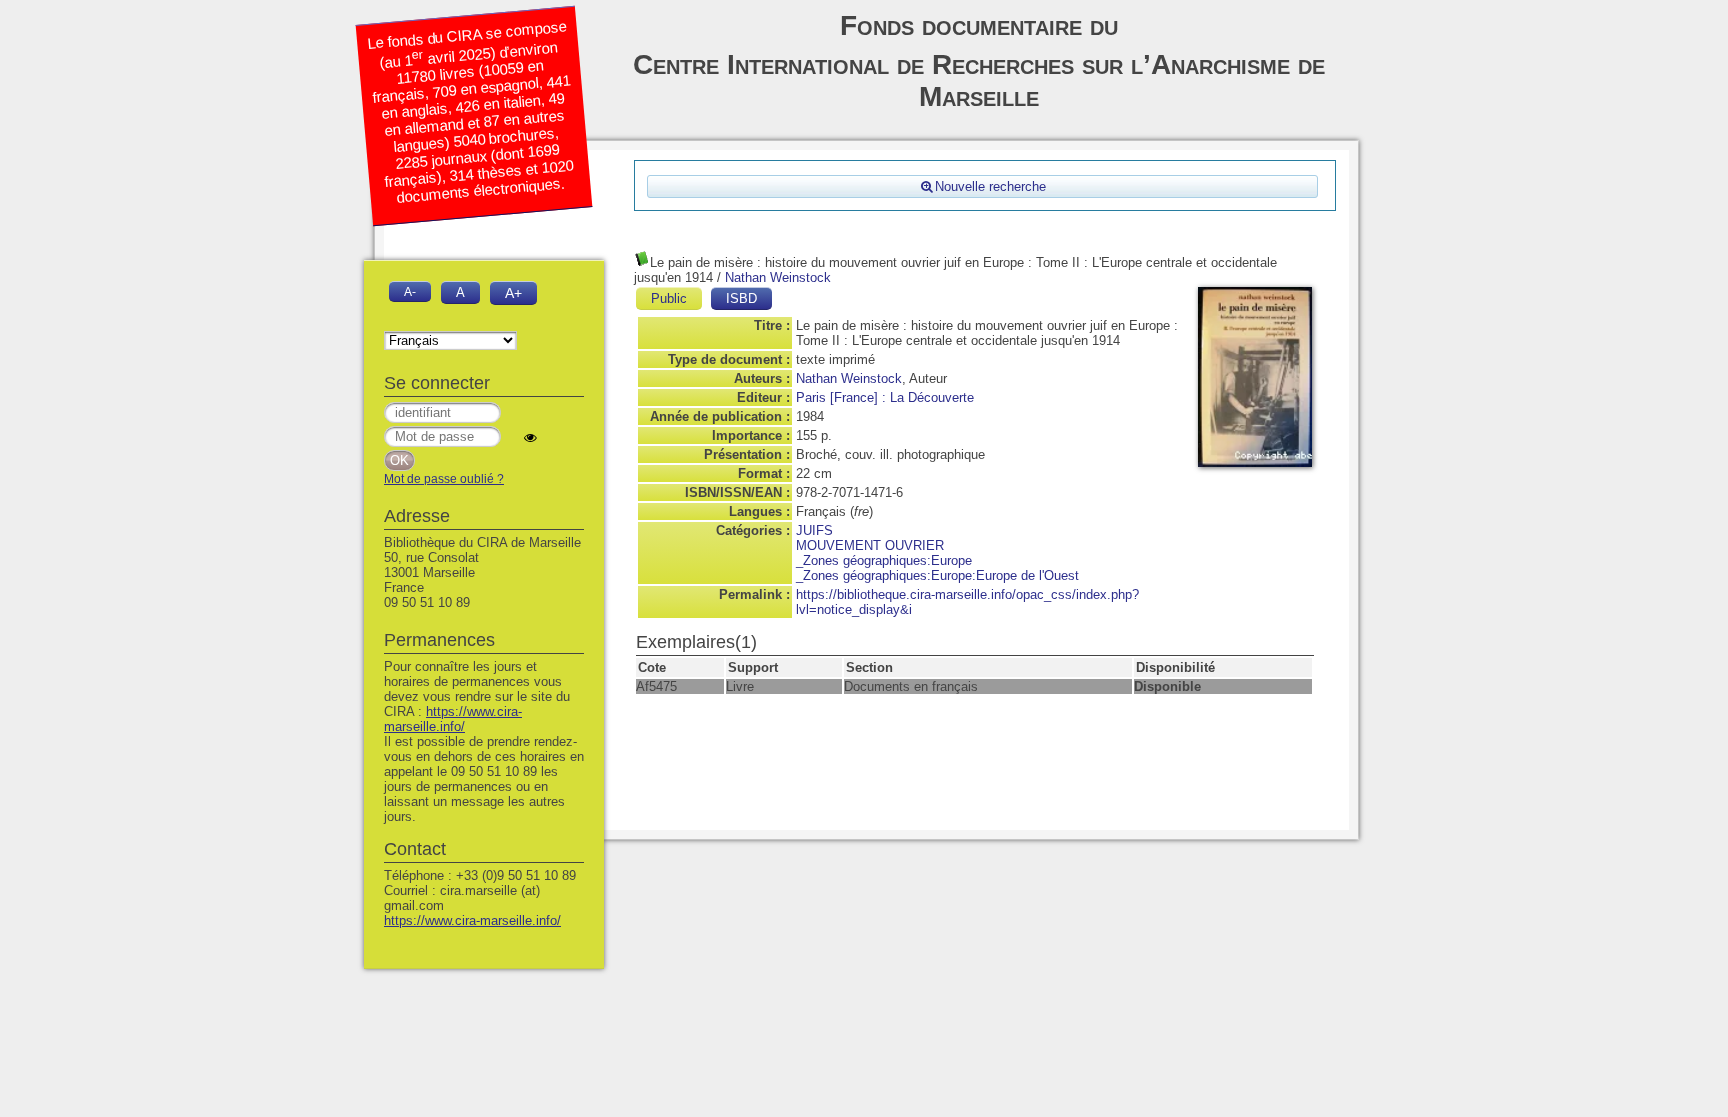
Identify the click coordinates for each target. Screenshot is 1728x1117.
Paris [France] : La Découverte (885, 397)
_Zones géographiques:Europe (884, 560)
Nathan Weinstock (778, 277)
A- (410, 291)
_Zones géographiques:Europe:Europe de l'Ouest (937, 575)
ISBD (741, 298)
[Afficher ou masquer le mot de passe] (530, 437)
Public (669, 298)
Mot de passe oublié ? (444, 479)
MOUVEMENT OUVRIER (870, 545)
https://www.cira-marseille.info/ (453, 719)
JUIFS (814, 530)
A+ (513, 293)
